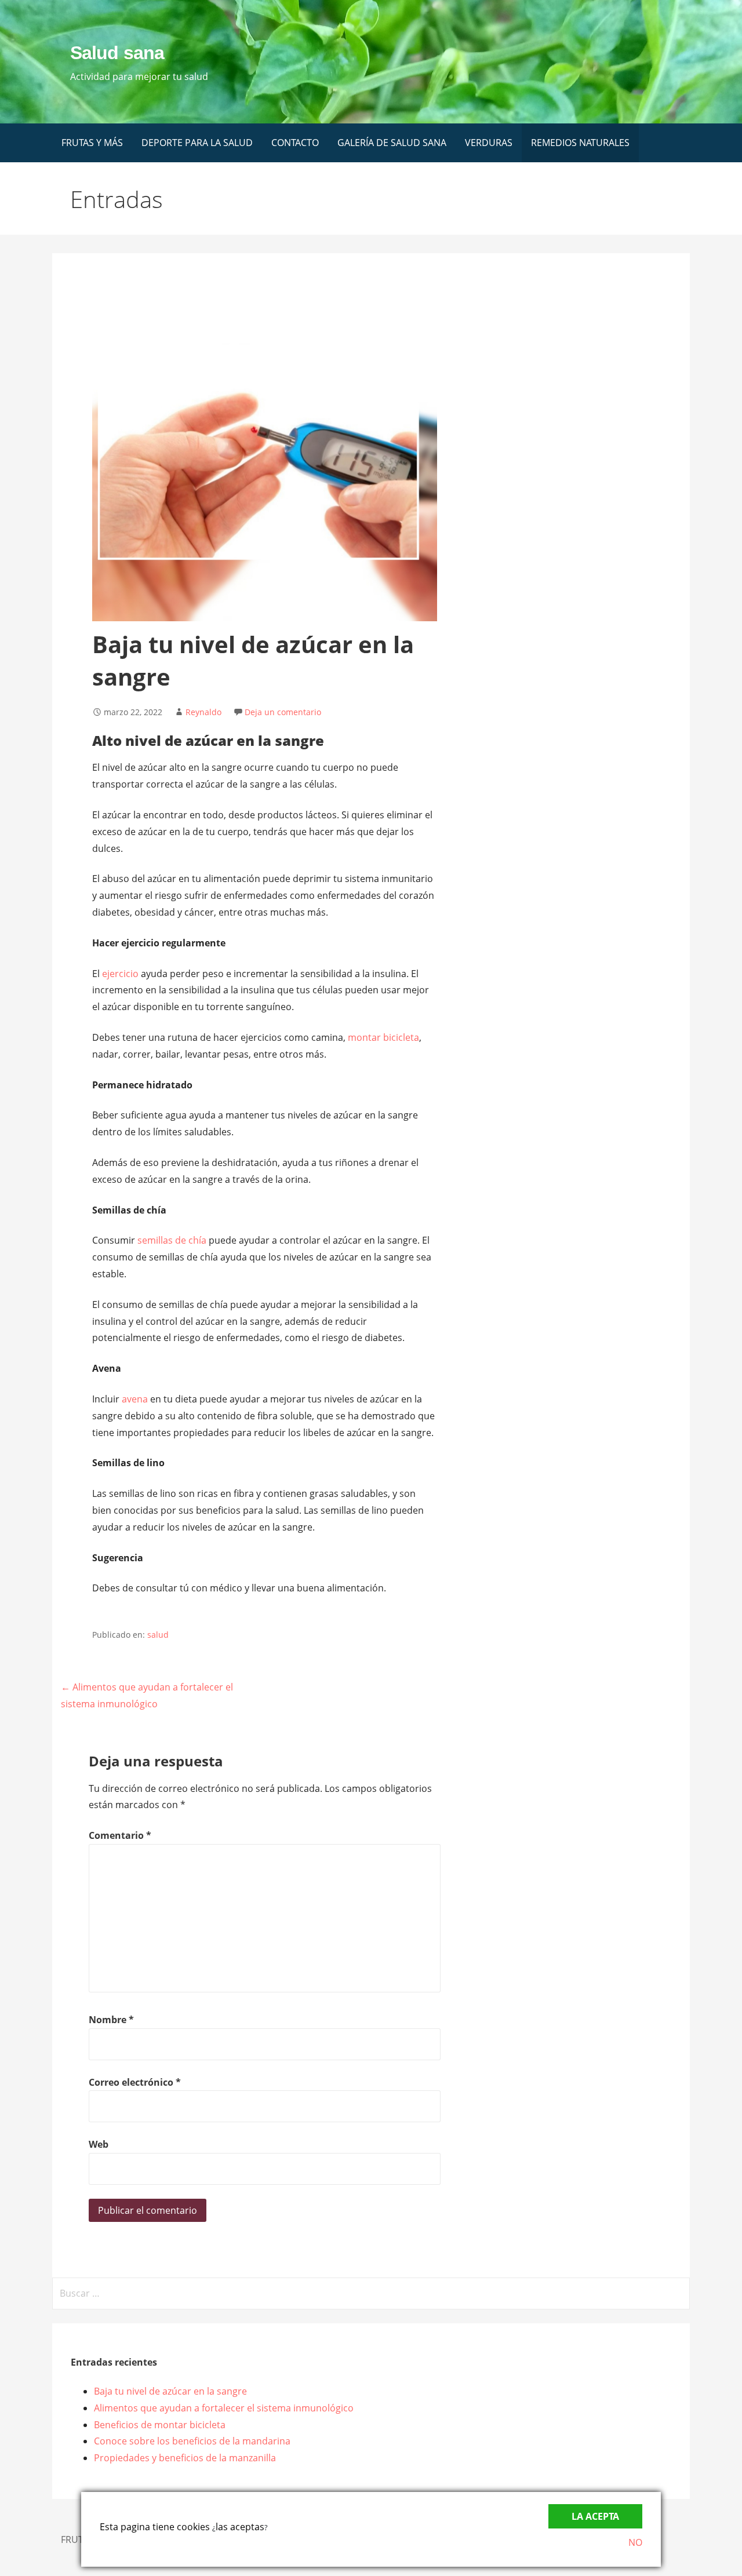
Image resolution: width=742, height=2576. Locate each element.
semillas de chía (172, 1240)
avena (135, 1399)
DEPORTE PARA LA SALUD (197, 143)
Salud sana (117, 53)
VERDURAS (489, 143)
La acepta (595, 2516)
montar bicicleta (383, 1037)
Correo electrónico (135, 2082)
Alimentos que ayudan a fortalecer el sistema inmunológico (224, 2408)
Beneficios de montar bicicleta (160, 2425)
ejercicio (120, 974)
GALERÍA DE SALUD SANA (392, 143)
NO (635, 2542)
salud (158, 1635)
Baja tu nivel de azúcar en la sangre (170, 2391)
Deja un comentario (283, 712)
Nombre (111, 2020)
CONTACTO (295, 143)
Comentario (120, 1835)
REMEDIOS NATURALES (580, 143)
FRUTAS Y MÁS (92, 143)
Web (99, 2144)
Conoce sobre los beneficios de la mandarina (192, 2441)
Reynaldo (203, 712)
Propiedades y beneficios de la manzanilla (185, 2458)
